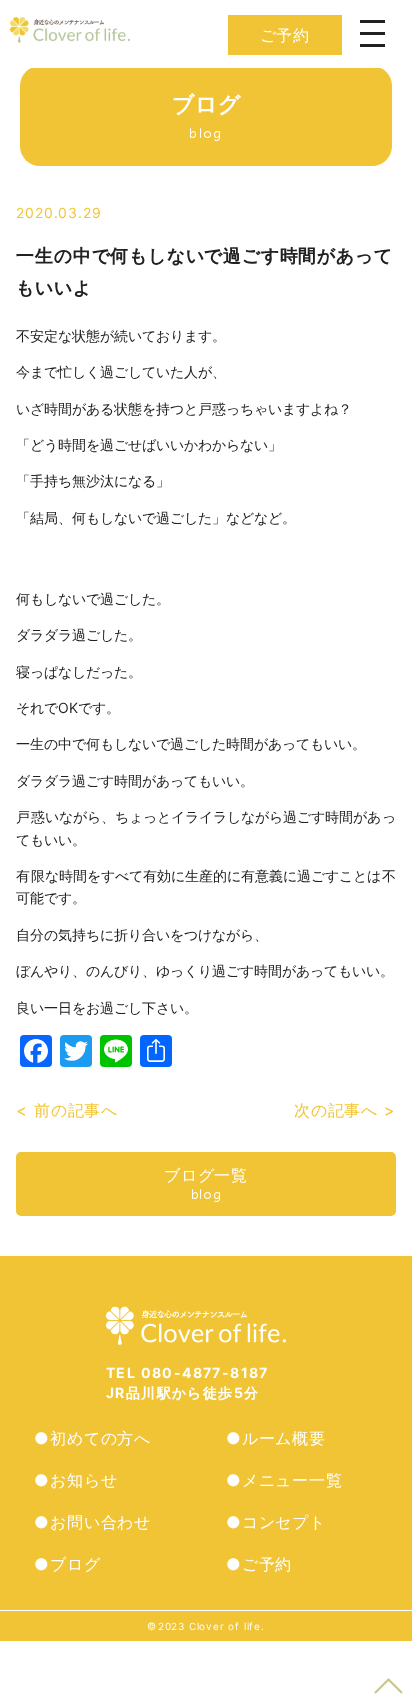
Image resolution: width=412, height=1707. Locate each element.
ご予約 (285, 35)
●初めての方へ (92, 1438)
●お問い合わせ (92, 1522)
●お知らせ (75, 1480)
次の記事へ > (345, 1110)
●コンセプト (276, 1522)
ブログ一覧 (206, 1184)
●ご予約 (259, 1564)
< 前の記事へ (67, 1110)
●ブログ (67, 1564)
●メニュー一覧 (284, 1480)
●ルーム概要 (276, 1438)
